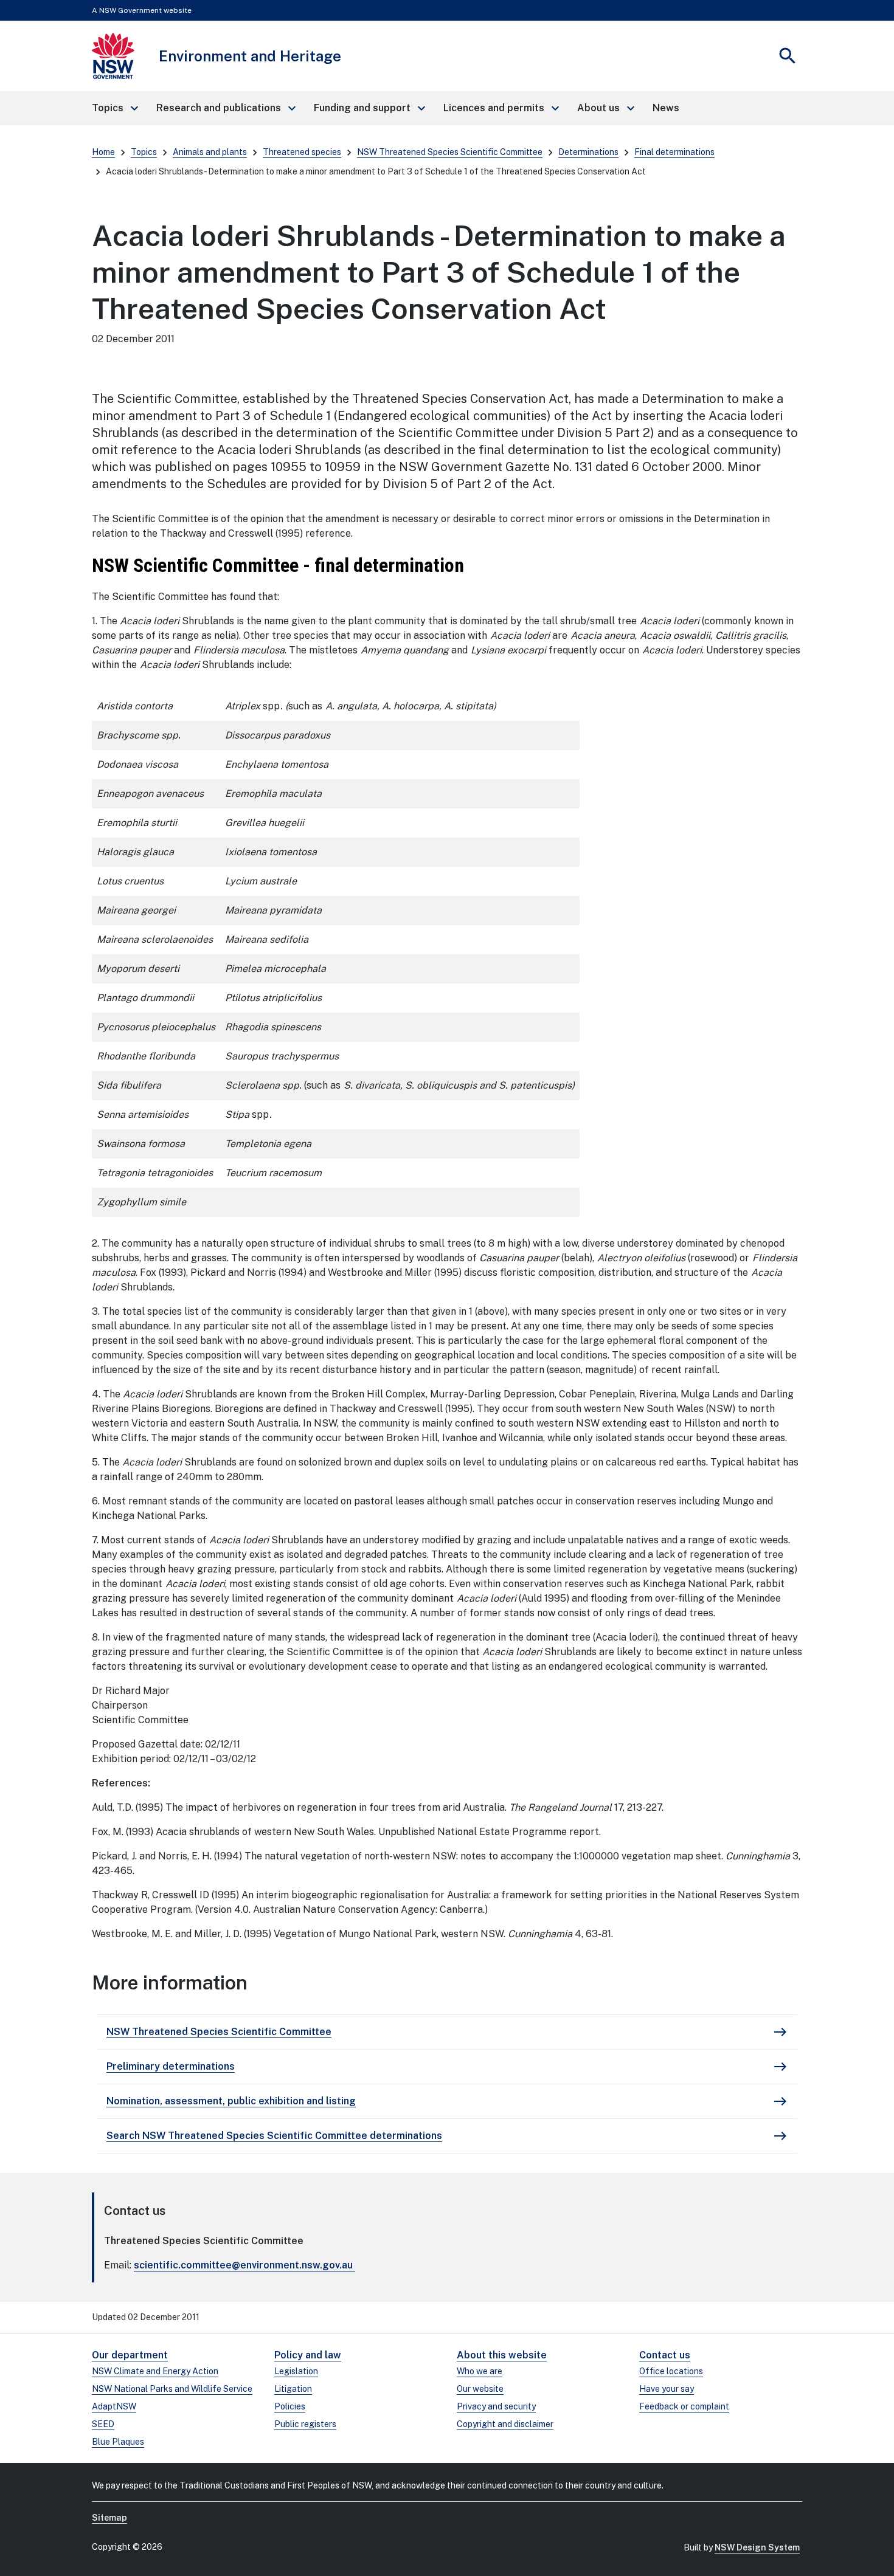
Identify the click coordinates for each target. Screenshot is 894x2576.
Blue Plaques (118, 2442)
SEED (103, 2424)
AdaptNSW (114, 2406)
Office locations (671, 2371)
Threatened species (302, 152)
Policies (290, 2406)
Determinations (588, 152)
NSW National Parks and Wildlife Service (172, 2389)
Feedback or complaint (684, 2406)
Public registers (305, 2424)
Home (103, 152)
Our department (130, 2355)
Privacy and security (496, 2406)
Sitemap (109, 2518)
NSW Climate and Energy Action (155, 2371)
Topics (144, 152)
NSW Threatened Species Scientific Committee (450, 152)
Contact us (665, 2355)
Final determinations (674, 152)
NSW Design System (757, 2547)
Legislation (296, 2371)
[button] (114, 108)
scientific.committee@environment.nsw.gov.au (243, 2265)
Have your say (667, 2389)
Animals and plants (210, 152)
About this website (502, 2355)
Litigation (293, 2389)
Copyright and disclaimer (505, 2424)
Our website (480, 2389)
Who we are (480, 2371)
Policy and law (308, 2355)
